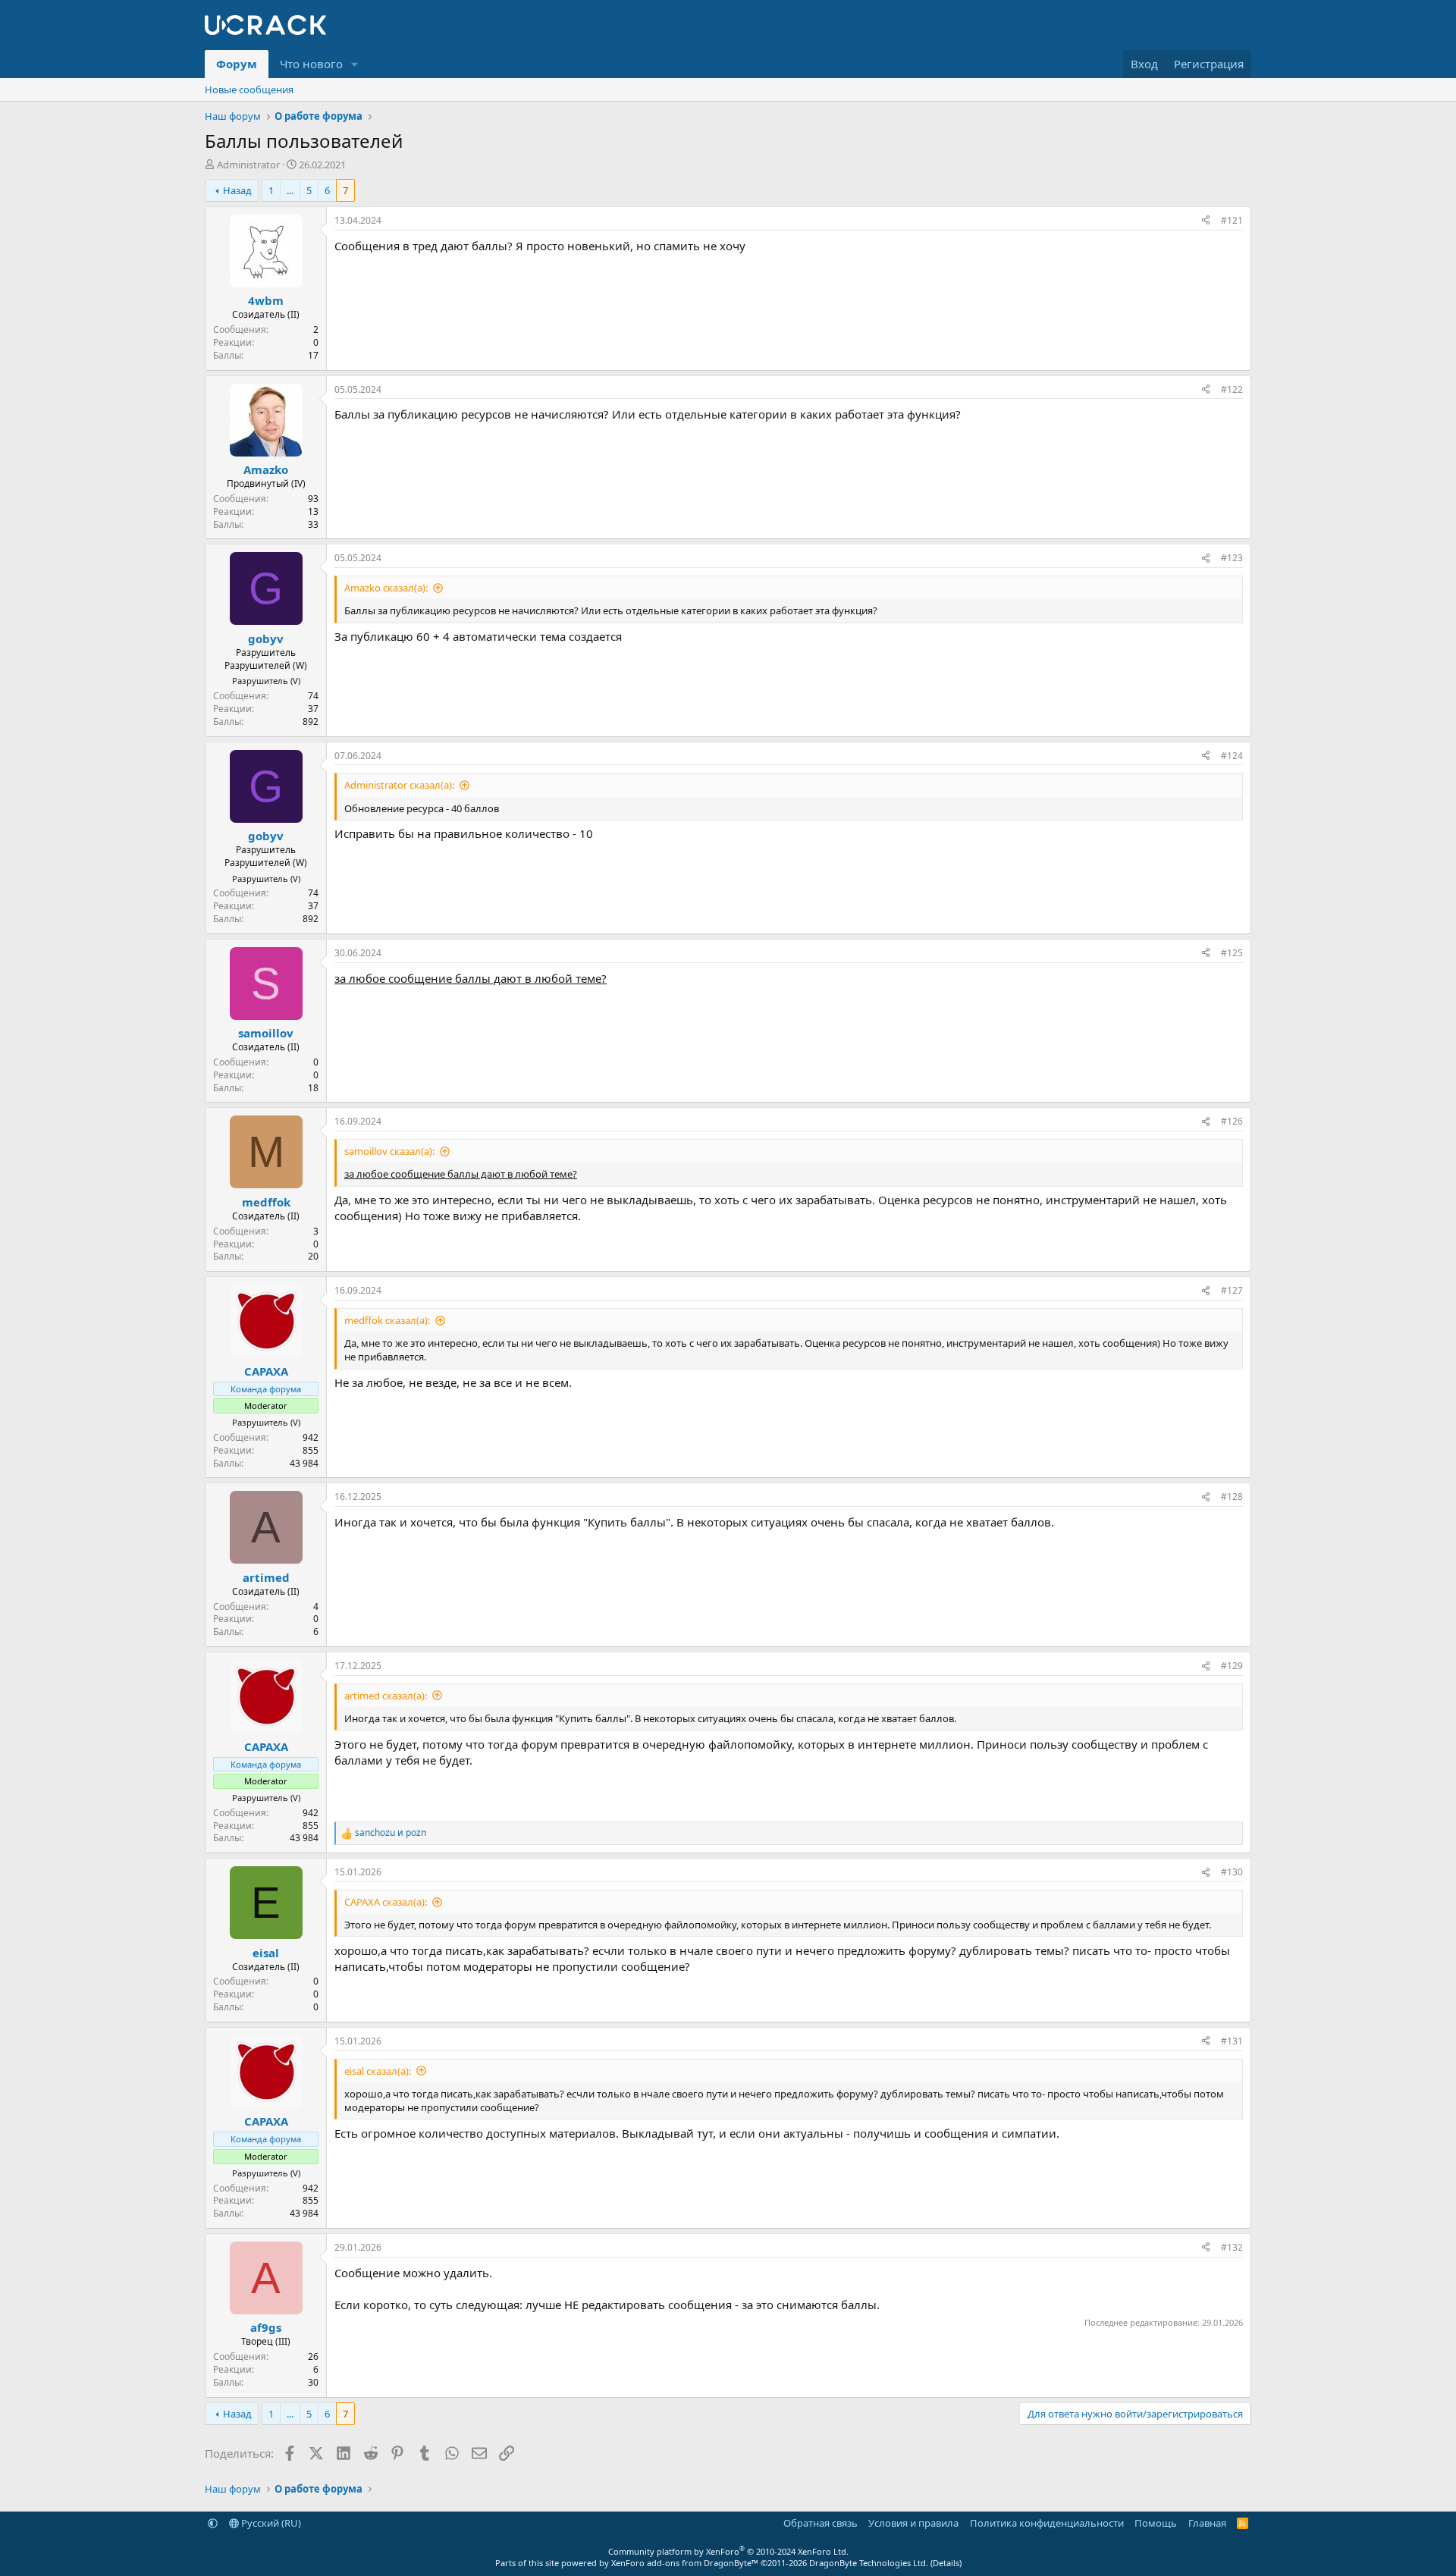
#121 (1232, 220)
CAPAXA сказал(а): (386, 1902)
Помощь (1156, 2523)
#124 (1232, 756)
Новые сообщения (249, 89)
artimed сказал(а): (386, 1696)
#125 (1232, 953)
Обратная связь (821, 2523)
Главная (1207, 2523)
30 (313, 2382)
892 (311, 722)
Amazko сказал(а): (386, 588)
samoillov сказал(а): (389, 1151)
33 (313, 524)
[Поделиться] (1206, 221)
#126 (1232, 1121)
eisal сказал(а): (378, 2071)
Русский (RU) (270, 2523)
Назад (237, 190)
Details (946, 2563)
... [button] (290, 190)
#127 (1232, 1290)
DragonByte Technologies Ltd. (869, 2563)
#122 (1232, 389)
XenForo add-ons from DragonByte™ (685, 2563)
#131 (1232, 2041)
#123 (1232, 558)
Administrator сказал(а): (399, 785)
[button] (355, 64)
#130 (1232, 1872)
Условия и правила (913, 2523)
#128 (1232, 1497)
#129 (1232, 1666)
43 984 (304, 1463)
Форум (237, 64)
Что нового (311, 64)
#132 (1232, 2247)
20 (313, 1256)
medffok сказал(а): (387, 1320)
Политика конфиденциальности (1047, 2523)
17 (313, 355)
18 (313, 1088)
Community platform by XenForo (728, 2551)
